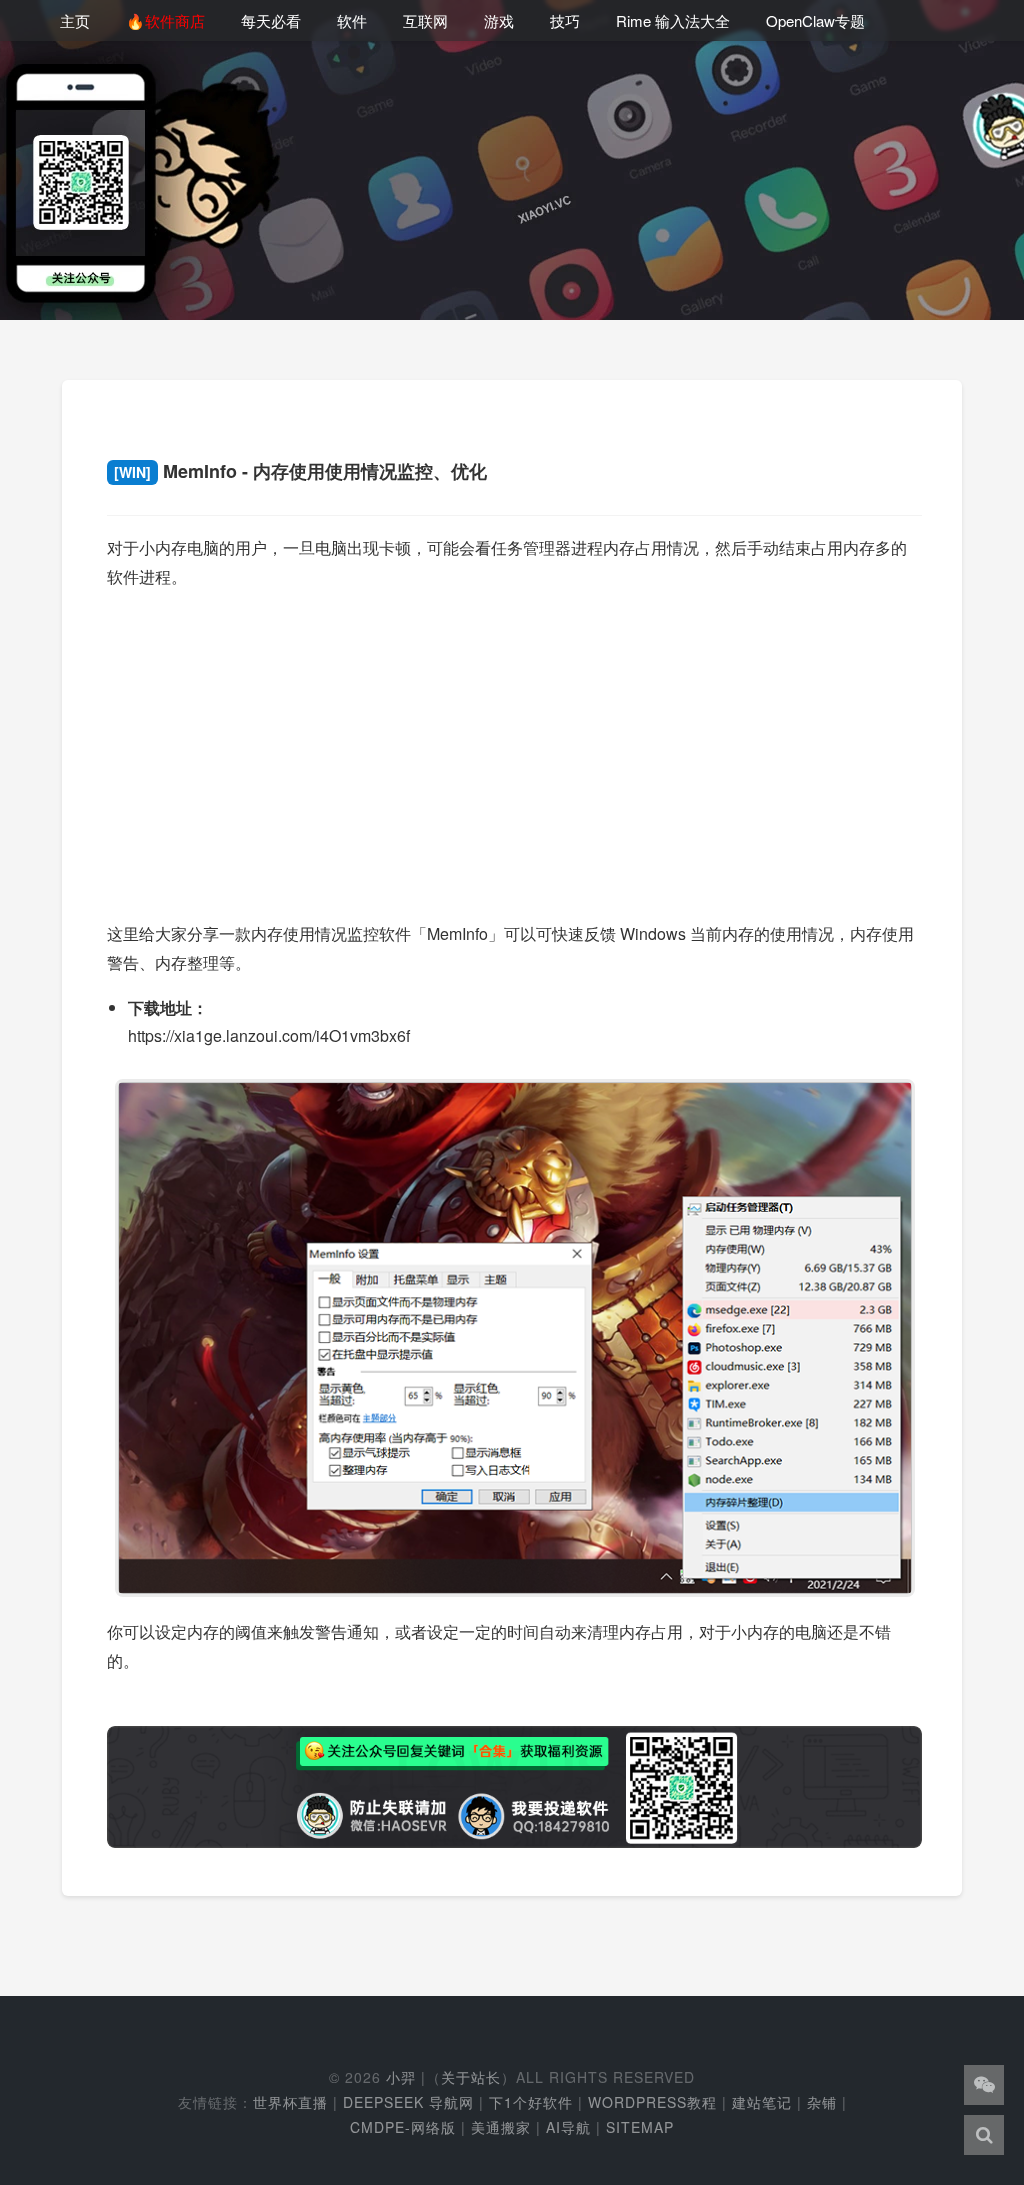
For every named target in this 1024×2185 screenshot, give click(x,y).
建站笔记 (762, 2102)
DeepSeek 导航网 (408, 2102)
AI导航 (568, 2127)
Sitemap (640, 2127)
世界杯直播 (290, 2102)
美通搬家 (501, 2127)
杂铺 (822, 2102)
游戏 (499, 20)
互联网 (425, 20)
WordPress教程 (652, 2102)
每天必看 (271, 20)
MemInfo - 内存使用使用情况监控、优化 (300, 471)
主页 (75, 20)
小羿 (401, 2077)
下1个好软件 (531, 2102)
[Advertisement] (514, 748)
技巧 (565, 20)
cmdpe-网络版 (403, 2127)
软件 (352, 20)
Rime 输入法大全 (673, 20)
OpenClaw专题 (815, 20)
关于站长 (471, 2077)
